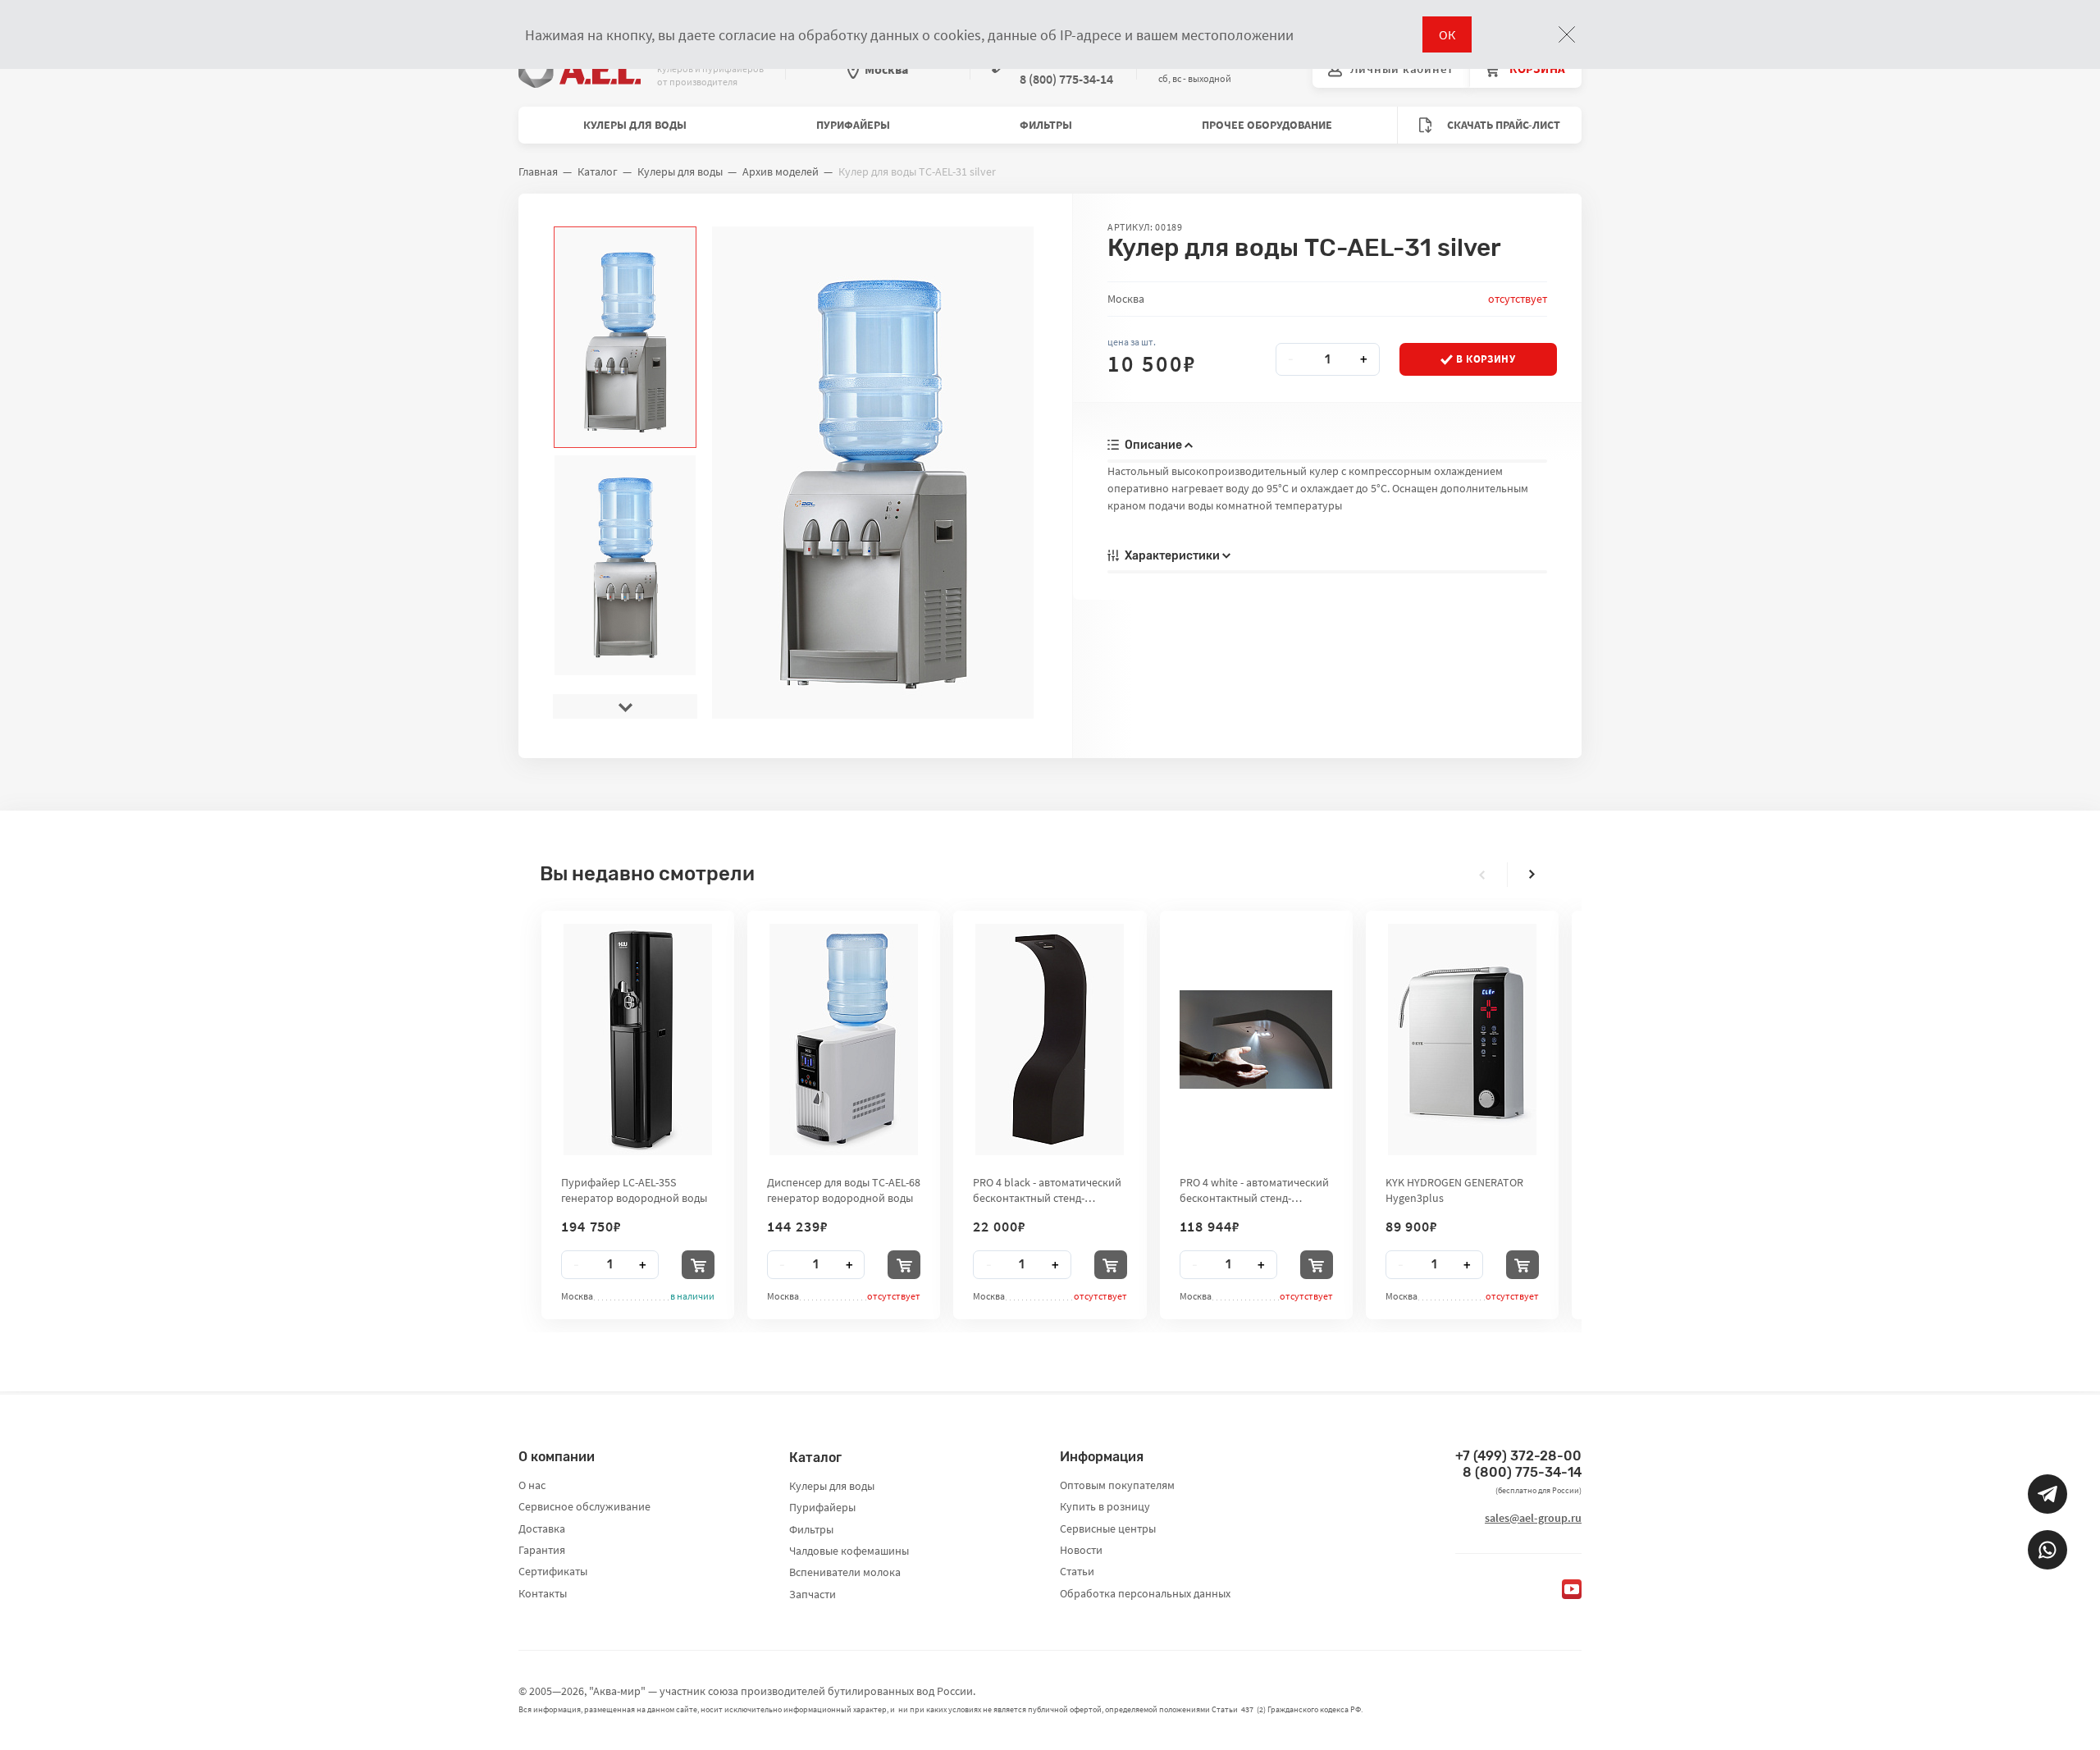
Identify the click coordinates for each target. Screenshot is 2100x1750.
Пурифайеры (853, 125)
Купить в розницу (1105, 1506)
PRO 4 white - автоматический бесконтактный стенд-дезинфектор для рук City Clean (1254, 1190)
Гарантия (542, 1550)
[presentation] (625, 239)
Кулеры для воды (635, 125)
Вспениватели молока (845, 1572)
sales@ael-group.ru (1533, 1518)
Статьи (1077, 1571)
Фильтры (1046, 125)
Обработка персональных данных (1145, 1593)
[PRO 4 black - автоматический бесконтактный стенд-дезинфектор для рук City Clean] (1050, 1039)
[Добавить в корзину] (698, 1265)
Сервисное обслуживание (584, 1506)
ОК (1447, 34)
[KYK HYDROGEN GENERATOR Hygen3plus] (1462, 1039)
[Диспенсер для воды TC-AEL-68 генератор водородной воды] (844, 1039)
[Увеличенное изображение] (872, 473)
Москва (886, 69)
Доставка (542, 1528)
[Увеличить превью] (625, 337)
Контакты (543, 1593)
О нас (532, 1485)
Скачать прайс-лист (1502, 125)
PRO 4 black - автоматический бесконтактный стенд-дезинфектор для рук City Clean (1047, 1190)
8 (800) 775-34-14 (1522, 1472)
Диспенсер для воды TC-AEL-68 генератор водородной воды (844, 1190)
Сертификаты (553, 1571)
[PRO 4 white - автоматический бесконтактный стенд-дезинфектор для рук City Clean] (1256, 1039)
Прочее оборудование (1267, 125)
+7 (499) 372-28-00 (1518, 1456)
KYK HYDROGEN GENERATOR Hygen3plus (1454, 1190)
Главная (538, 171)
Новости (1081, 1550)
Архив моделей (781, 171)
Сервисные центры (1108, 1528)
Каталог (598, 171)
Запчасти (813, 1594)
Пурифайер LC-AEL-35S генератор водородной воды (634, 1190)
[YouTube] (1572, 1589)
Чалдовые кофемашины (849, 1551)
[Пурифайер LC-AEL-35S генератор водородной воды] (638, 1039)
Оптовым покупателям (1117, 1485)
